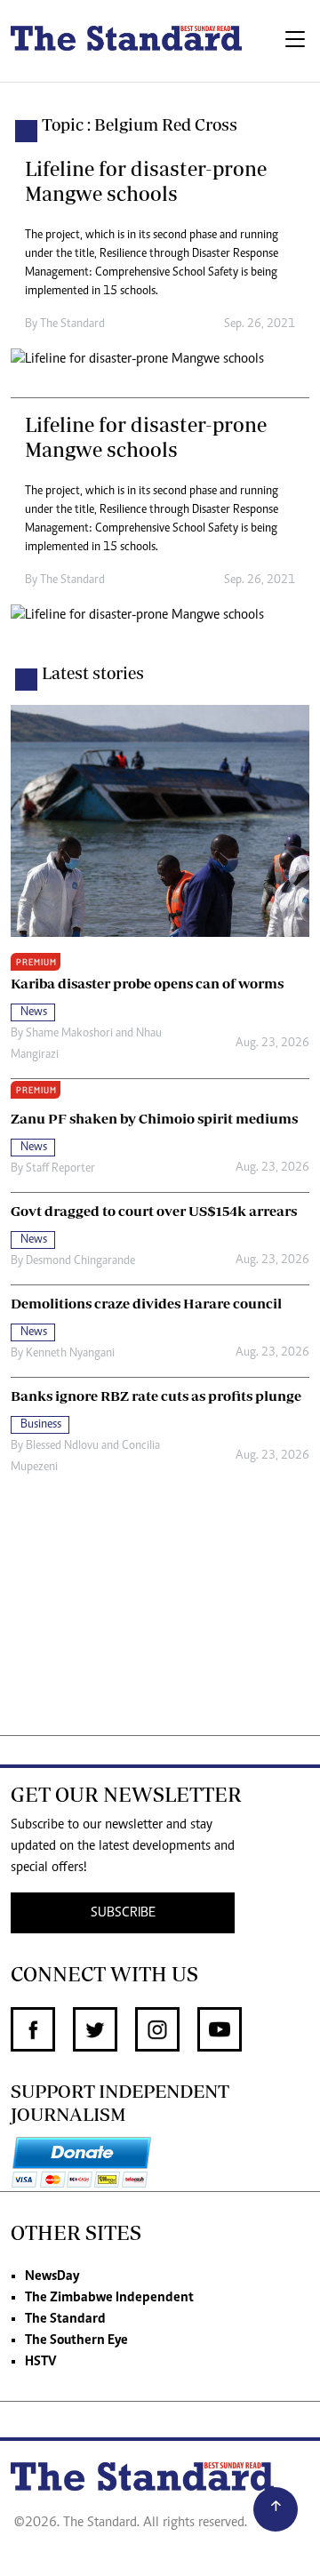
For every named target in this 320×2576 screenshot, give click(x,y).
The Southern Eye (76, 2340)
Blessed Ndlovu (62, 1446)
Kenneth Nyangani (70, 1354)
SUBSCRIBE (123, 1913)
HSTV (40, 2362)
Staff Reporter (60, 1169)
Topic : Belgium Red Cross (140, 124)
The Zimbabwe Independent (109, 2298)
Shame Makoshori (69, 1034)
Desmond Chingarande (80, 1261)
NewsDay (52, 2276)
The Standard (65, 2319)
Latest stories (93, 673)
